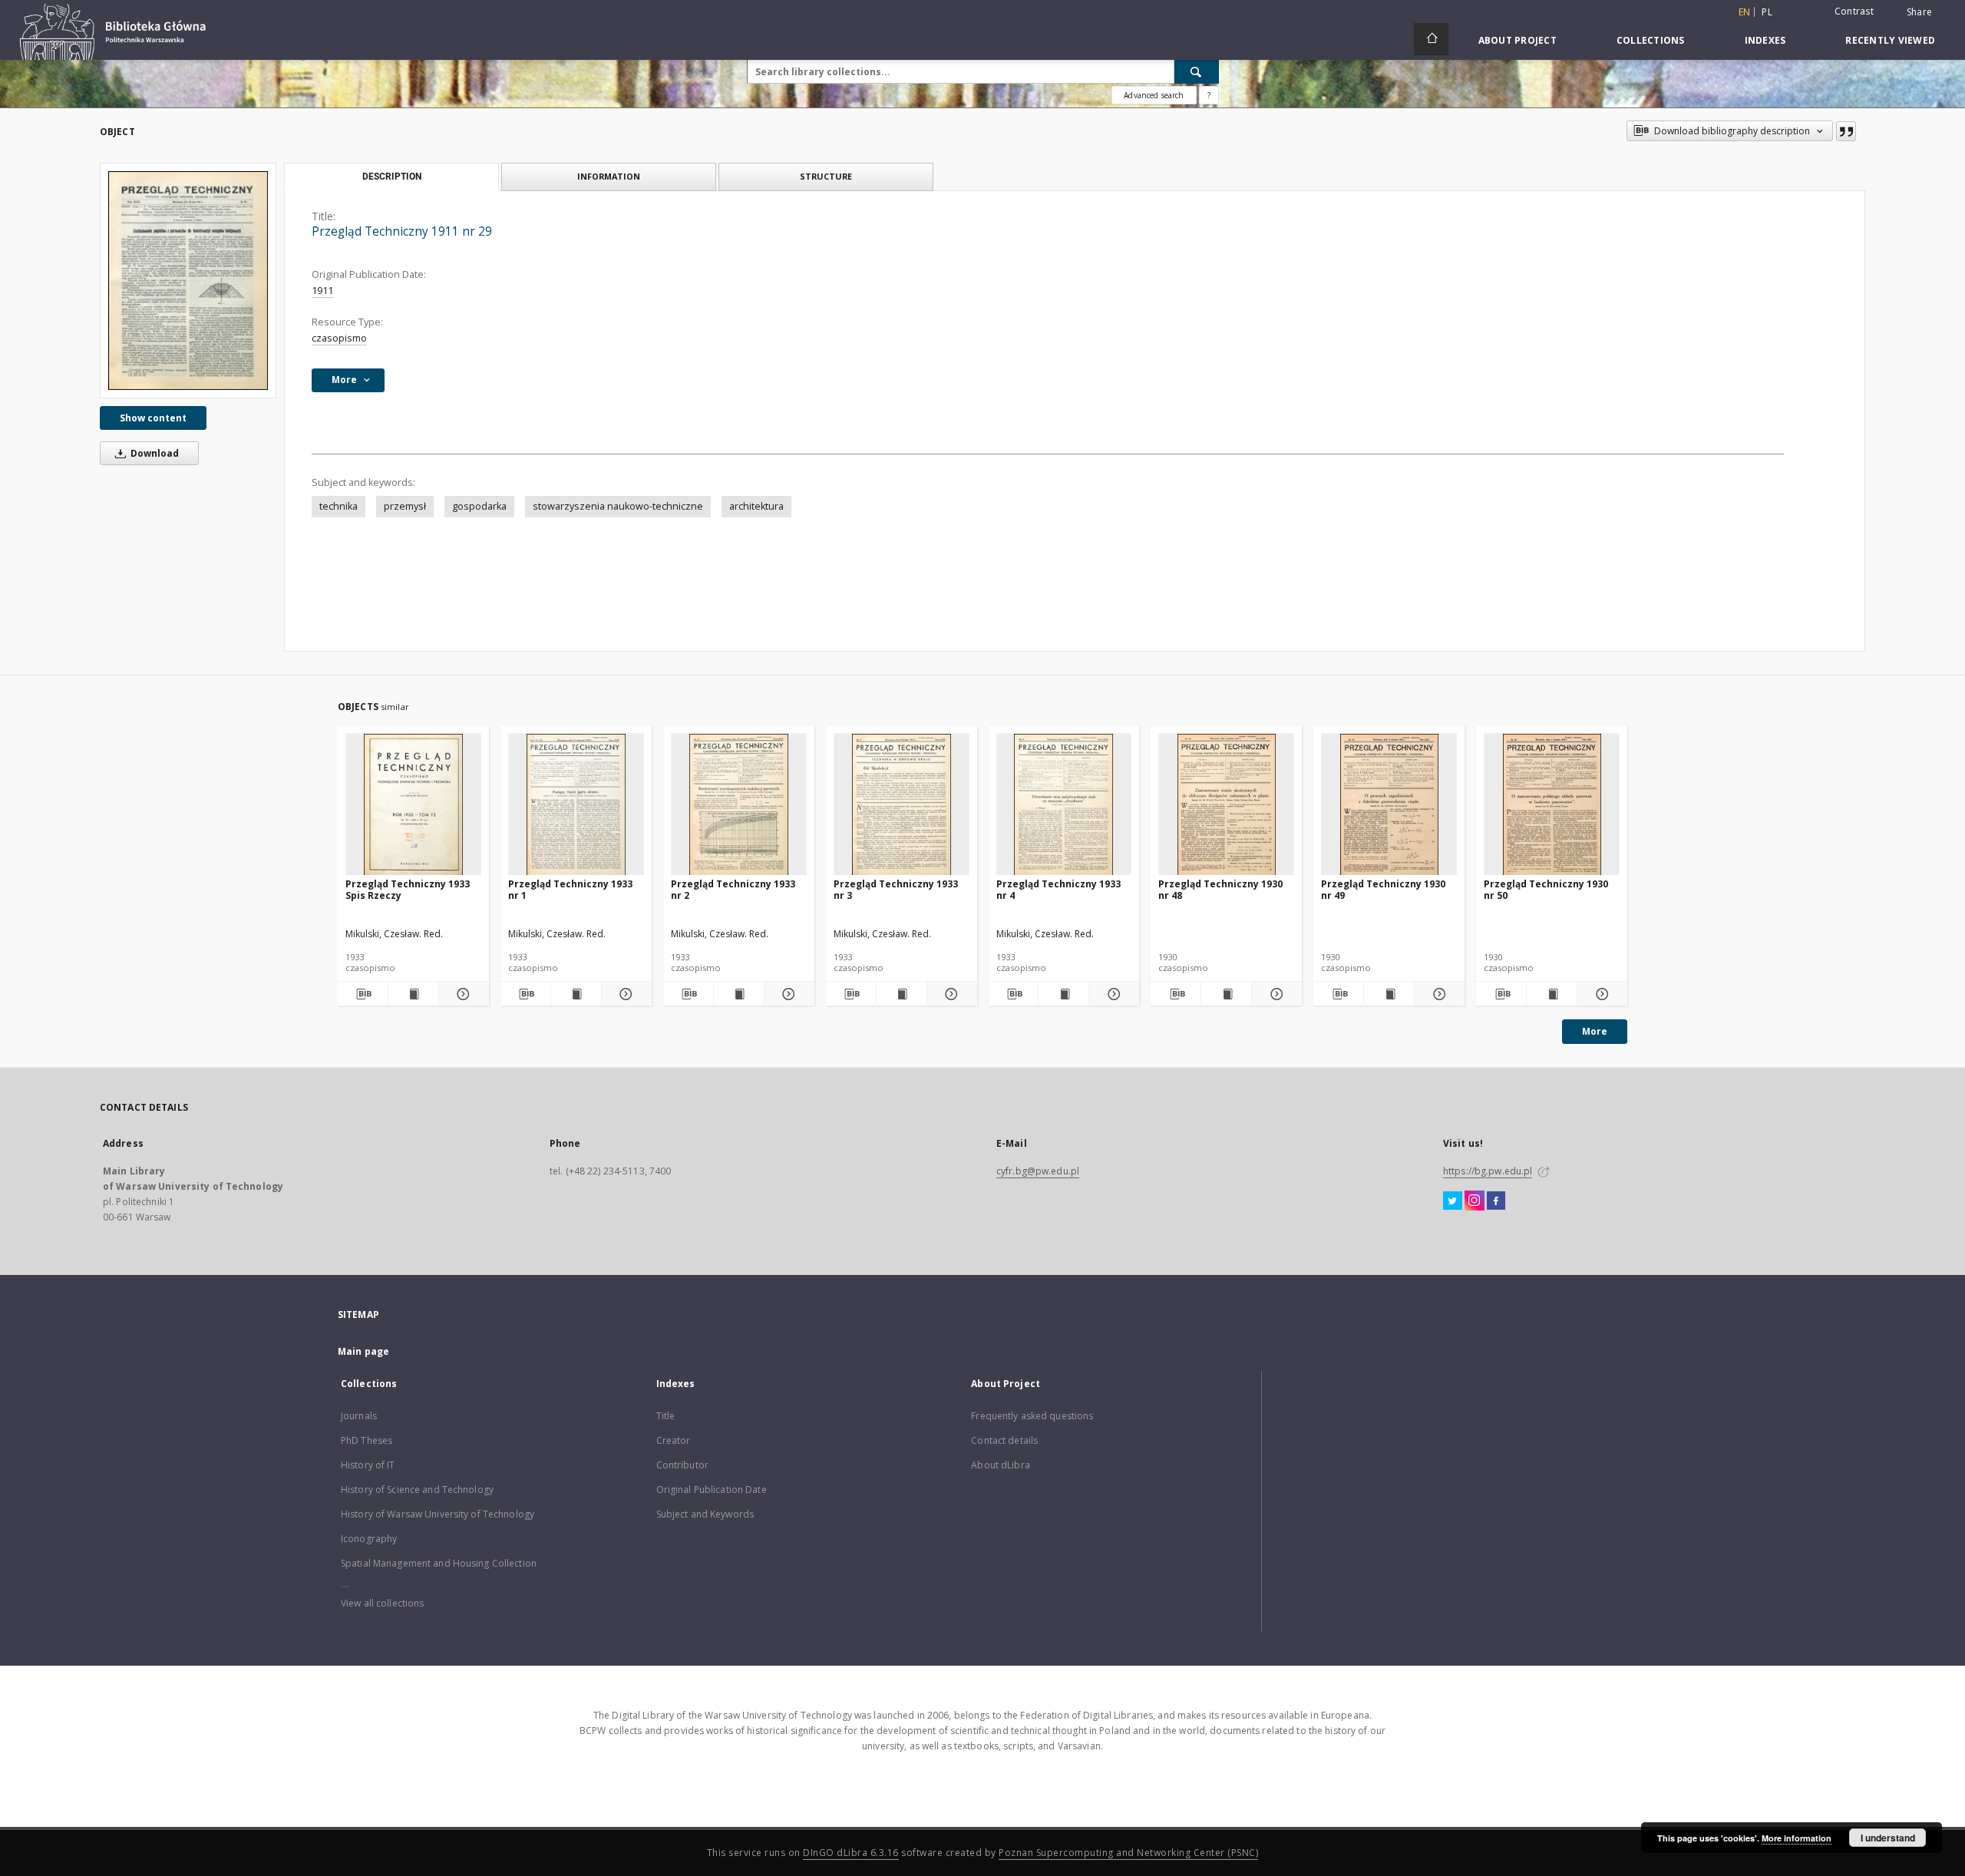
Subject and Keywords (705, 1514)
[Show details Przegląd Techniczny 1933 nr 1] (624, 994)
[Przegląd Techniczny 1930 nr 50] (1552, 805)
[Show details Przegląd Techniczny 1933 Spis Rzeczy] (462, 994)
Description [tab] (392, 177)
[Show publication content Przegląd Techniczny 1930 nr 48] (1226, 994)
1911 (322, 291)
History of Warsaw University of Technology (438, 1514)
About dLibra (1000, 1465)
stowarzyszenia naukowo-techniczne (618, 506)
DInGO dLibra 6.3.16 (851, 1853)
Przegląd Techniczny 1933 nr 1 (570, 889)
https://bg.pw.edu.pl (1488, 1171)
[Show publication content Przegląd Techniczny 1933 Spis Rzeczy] (413, 994)
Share (1919, 12)
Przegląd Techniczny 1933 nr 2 (733, 889)
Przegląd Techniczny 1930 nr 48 (1220, 889)
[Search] (1197, 71)
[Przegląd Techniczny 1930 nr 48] (1226, 805)
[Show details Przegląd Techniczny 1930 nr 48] (1275, 994)
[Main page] (1431, 39)
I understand (1888, 1838)
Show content (153, 418)
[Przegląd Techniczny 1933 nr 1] (576, 805)
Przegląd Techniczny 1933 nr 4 (1058, 889)
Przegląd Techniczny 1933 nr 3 (896, 889)
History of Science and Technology (417, 1490)
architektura (756, 506)
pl (1767, 12)
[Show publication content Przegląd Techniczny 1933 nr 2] (739, 994)
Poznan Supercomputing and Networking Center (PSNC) (1128, 1853)
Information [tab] (609, 176)
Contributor (682, 1465)
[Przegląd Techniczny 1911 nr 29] (188, 281)
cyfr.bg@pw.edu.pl (1038, 1171)
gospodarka (479, 506)
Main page (363, 1351)
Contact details (1004, 1440)
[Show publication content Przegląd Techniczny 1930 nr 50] (1552, 994)
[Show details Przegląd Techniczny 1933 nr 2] (787, 994)
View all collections (382, 1603)
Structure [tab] (826, 176)
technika (339, 506)
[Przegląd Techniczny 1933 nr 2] (739, 805)
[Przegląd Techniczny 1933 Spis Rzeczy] (413, 805)
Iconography (369, 1539)
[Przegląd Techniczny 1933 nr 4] (1064, 805)
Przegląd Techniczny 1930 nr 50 (1546, 889)
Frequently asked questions (1032, 1416)
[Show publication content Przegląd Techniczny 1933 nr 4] (1063, 994)
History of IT (368, 1465)
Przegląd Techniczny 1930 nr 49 (1383, 889)
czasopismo (339, 338)
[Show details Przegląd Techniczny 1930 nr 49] (1437, 994)
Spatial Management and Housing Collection (439, 1563)
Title (666, 1416)
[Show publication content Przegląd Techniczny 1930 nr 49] (1389, 994)
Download (154, 453)
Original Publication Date (712, 1490)
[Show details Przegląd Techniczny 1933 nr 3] (950, 994)
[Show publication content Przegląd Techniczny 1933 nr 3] (902, 994)
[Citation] (1846, 131)
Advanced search (1154, 95)
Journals (359, 1416)
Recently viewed (1890, 40)
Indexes (1765, 40)
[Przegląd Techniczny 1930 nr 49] (1389, 805)
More (1595, 1031)
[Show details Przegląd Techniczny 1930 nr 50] (1600, 994)
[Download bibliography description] (363, 994)
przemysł (405, 506)
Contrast (1854, 11)
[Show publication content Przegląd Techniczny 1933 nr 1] (576, 994)
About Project (1518, 40)
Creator (674, 1440)
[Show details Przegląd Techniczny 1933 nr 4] (1112, 994)
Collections (1651, 40)
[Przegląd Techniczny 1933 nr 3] (902, 805)
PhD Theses (367, 1440)
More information (1797, 1838)
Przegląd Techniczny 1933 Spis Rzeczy (408, 889)
